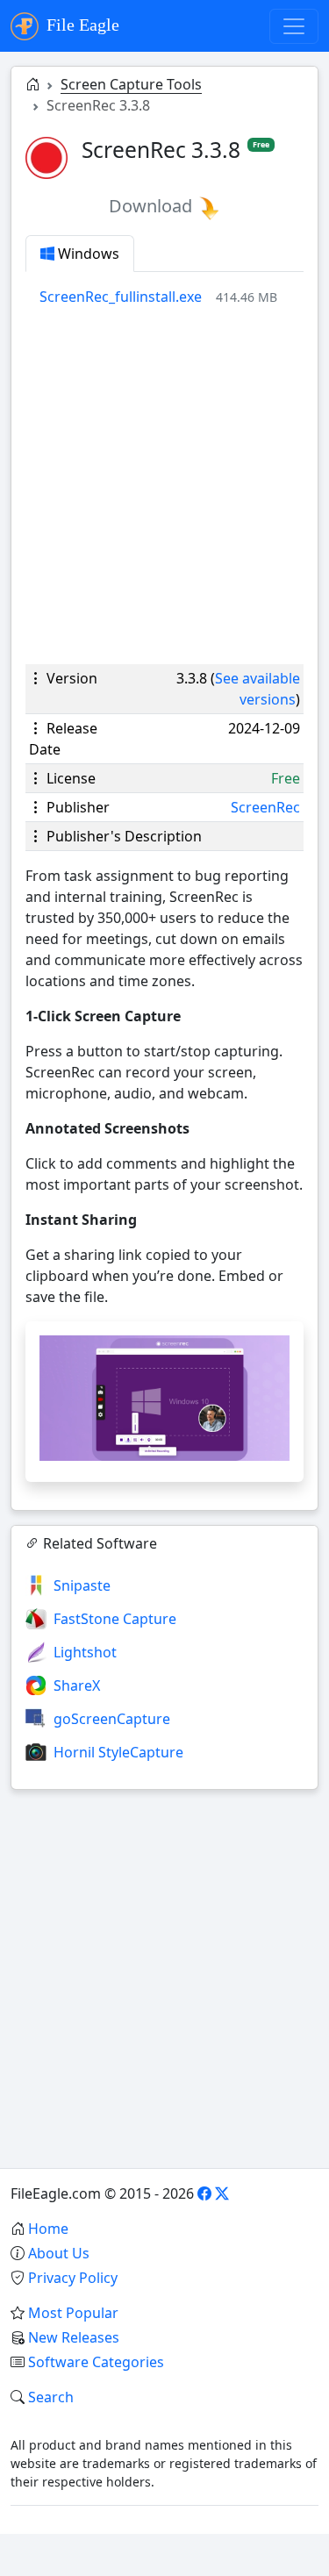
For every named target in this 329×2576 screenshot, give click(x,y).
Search (51, 2397)
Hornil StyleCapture (118, 1752)
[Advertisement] (164, 486)
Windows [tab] (87, 254)
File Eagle (81, 25)
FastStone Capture (115, 1619)
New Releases (74, 2337)
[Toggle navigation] (294, 26)
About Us (59, 2253)
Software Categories (96, 2362)
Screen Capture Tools (131, 84)
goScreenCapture (112, 1719)
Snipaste (82, 1585)
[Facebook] (204, 2193)
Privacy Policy (73, 2278)
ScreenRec (265, 807)
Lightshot (85, 1652)
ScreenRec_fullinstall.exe (121, 297)
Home (48, 2229)
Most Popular (73, 2313)
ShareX (77, 1685)
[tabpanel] (172, 297)
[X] (222, 2193)
